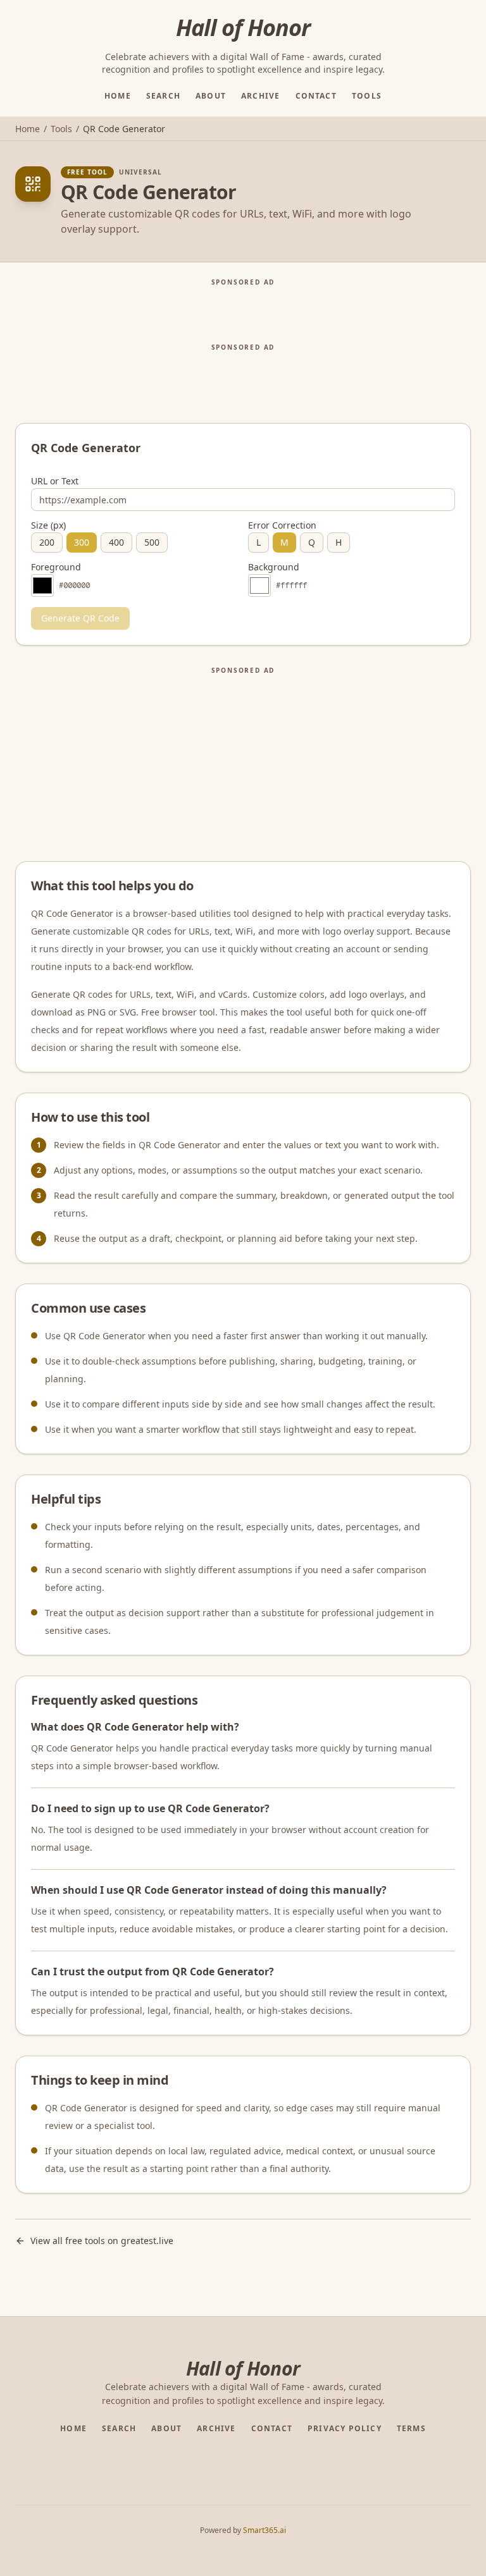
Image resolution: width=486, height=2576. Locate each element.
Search (163, 96)
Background (274, 567)
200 (47, 542)
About (211, 96)
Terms (411, 2429)
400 (116, 542)
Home (118, 96)
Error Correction (282, 525)
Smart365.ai (265, 2530)
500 (152, 542)
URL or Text (55, 481)
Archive (260, 96)
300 (82, 542)
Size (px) (48, 525)
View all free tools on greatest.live (102, 2241)
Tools (367, 96)
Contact (316, 96)
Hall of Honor (243, 28)
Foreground (56, 567)
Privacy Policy (345, 2429)
